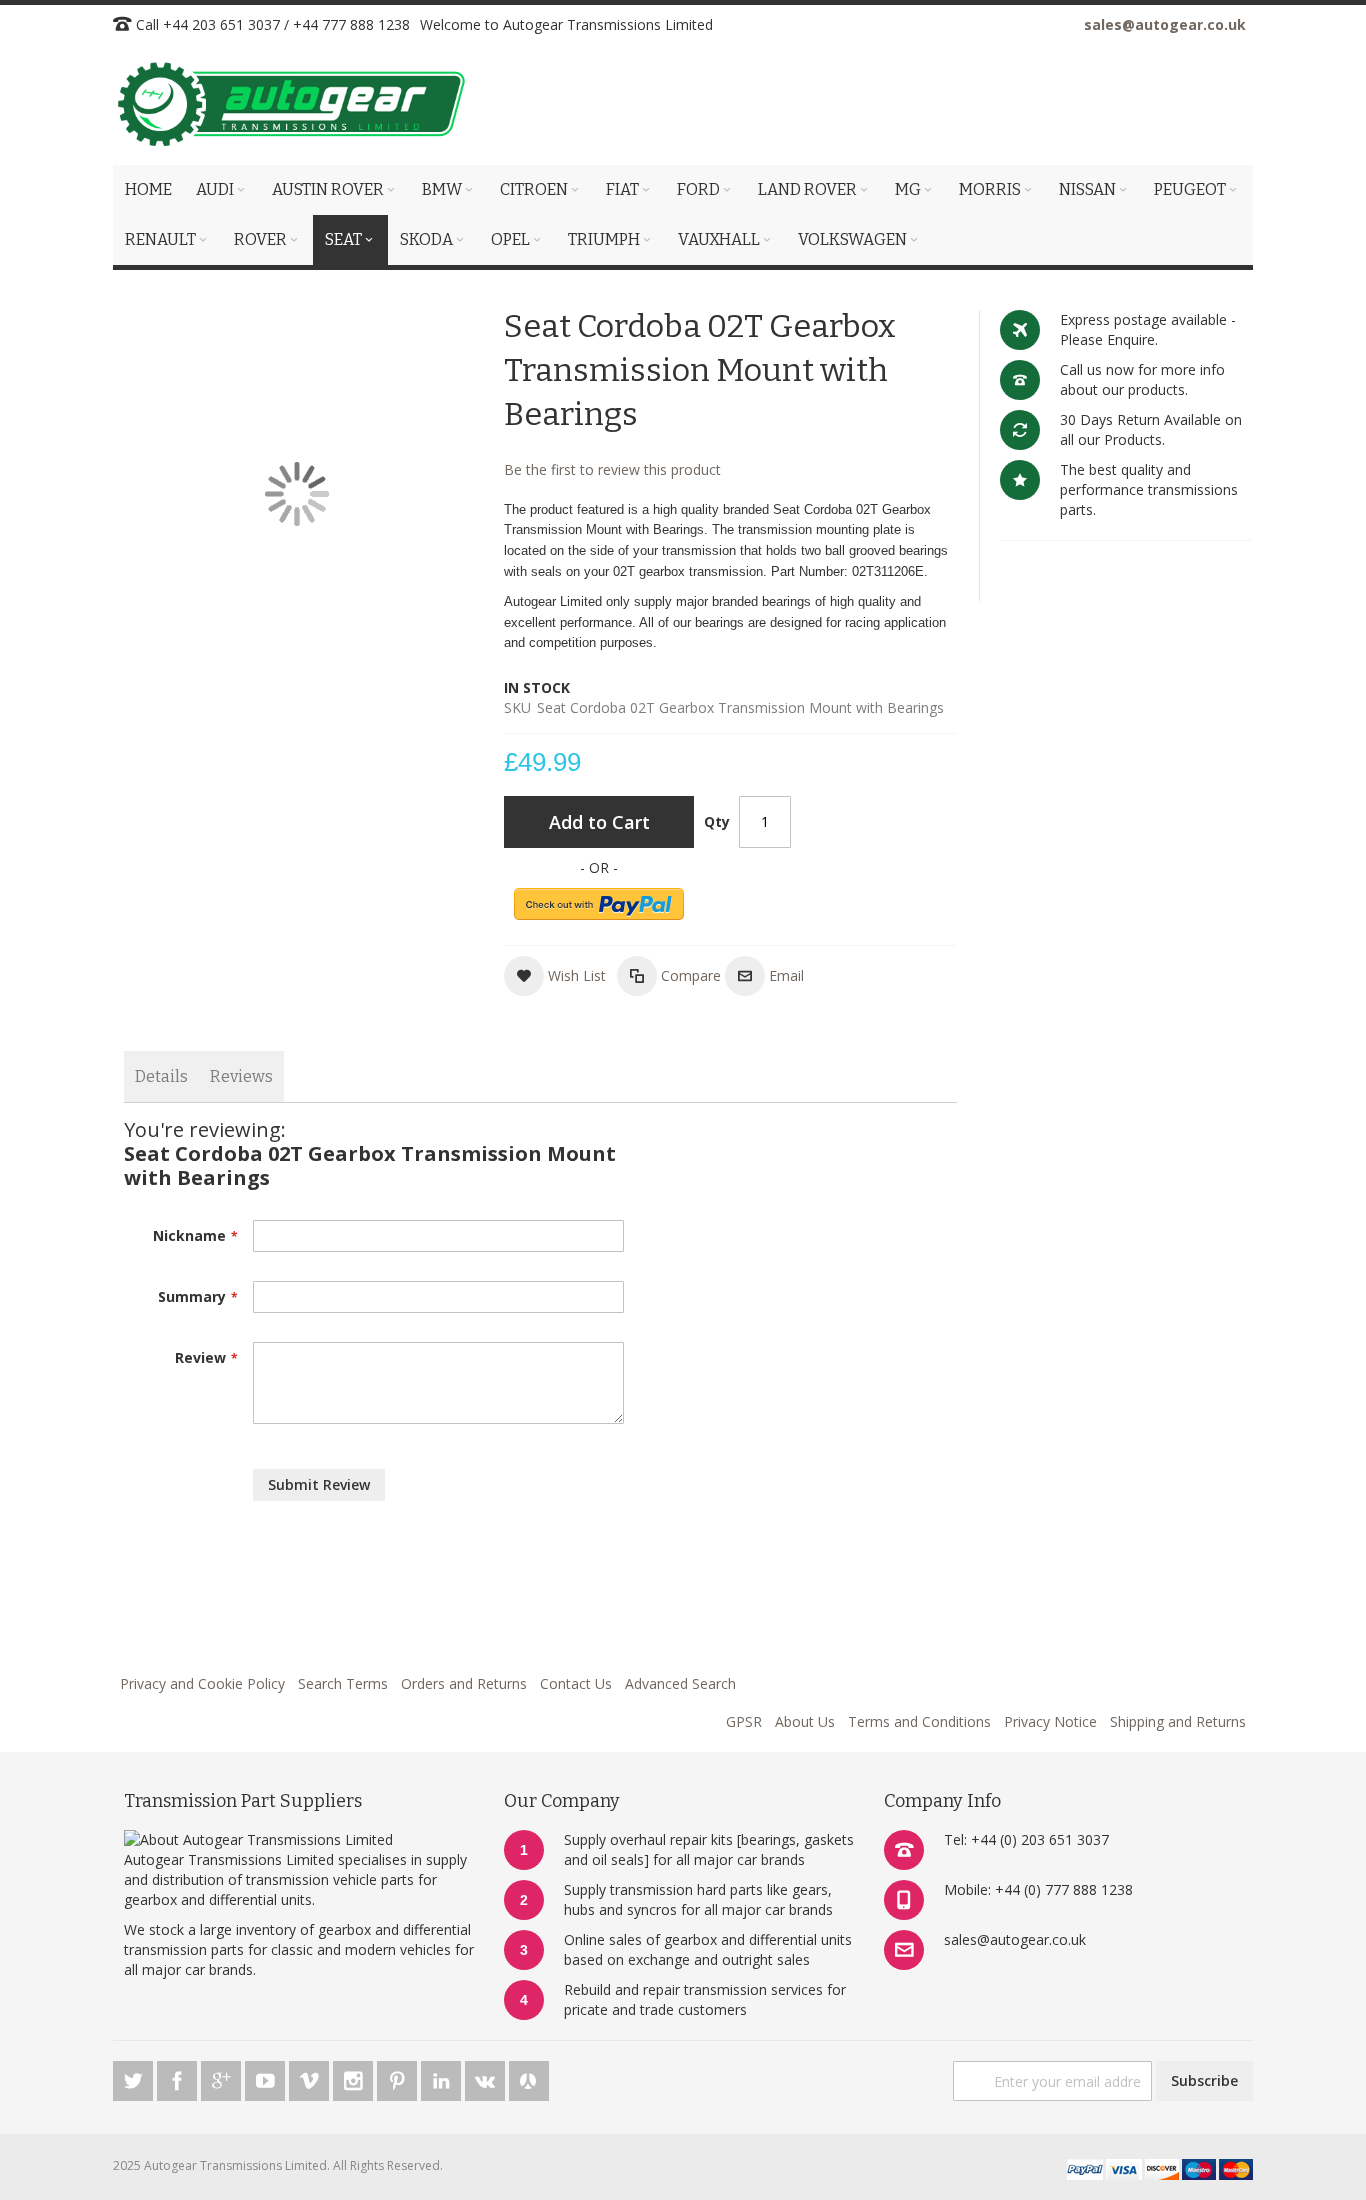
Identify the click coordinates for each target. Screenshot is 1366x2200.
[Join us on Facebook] (179, 2077)
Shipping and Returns (1178, 1721)
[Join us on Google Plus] (223, 2077)
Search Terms (343, 1683)
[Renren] (529, 2077)
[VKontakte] (487, 2077)
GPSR (744, 1721)
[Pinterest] (399, 2077)
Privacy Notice (1050, 1721)
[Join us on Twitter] (135, 2077)
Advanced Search (680, 1683)
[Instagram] (355, 2077)
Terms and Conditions (919, 1721)
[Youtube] (267, 2077)
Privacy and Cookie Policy (202, 1683)
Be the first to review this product (612, 469)
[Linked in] (443, 2077)
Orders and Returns (464, 1683)
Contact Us (576, 1683)
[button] (555, 976)
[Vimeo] (311, 2077)
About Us (805, 1721)
